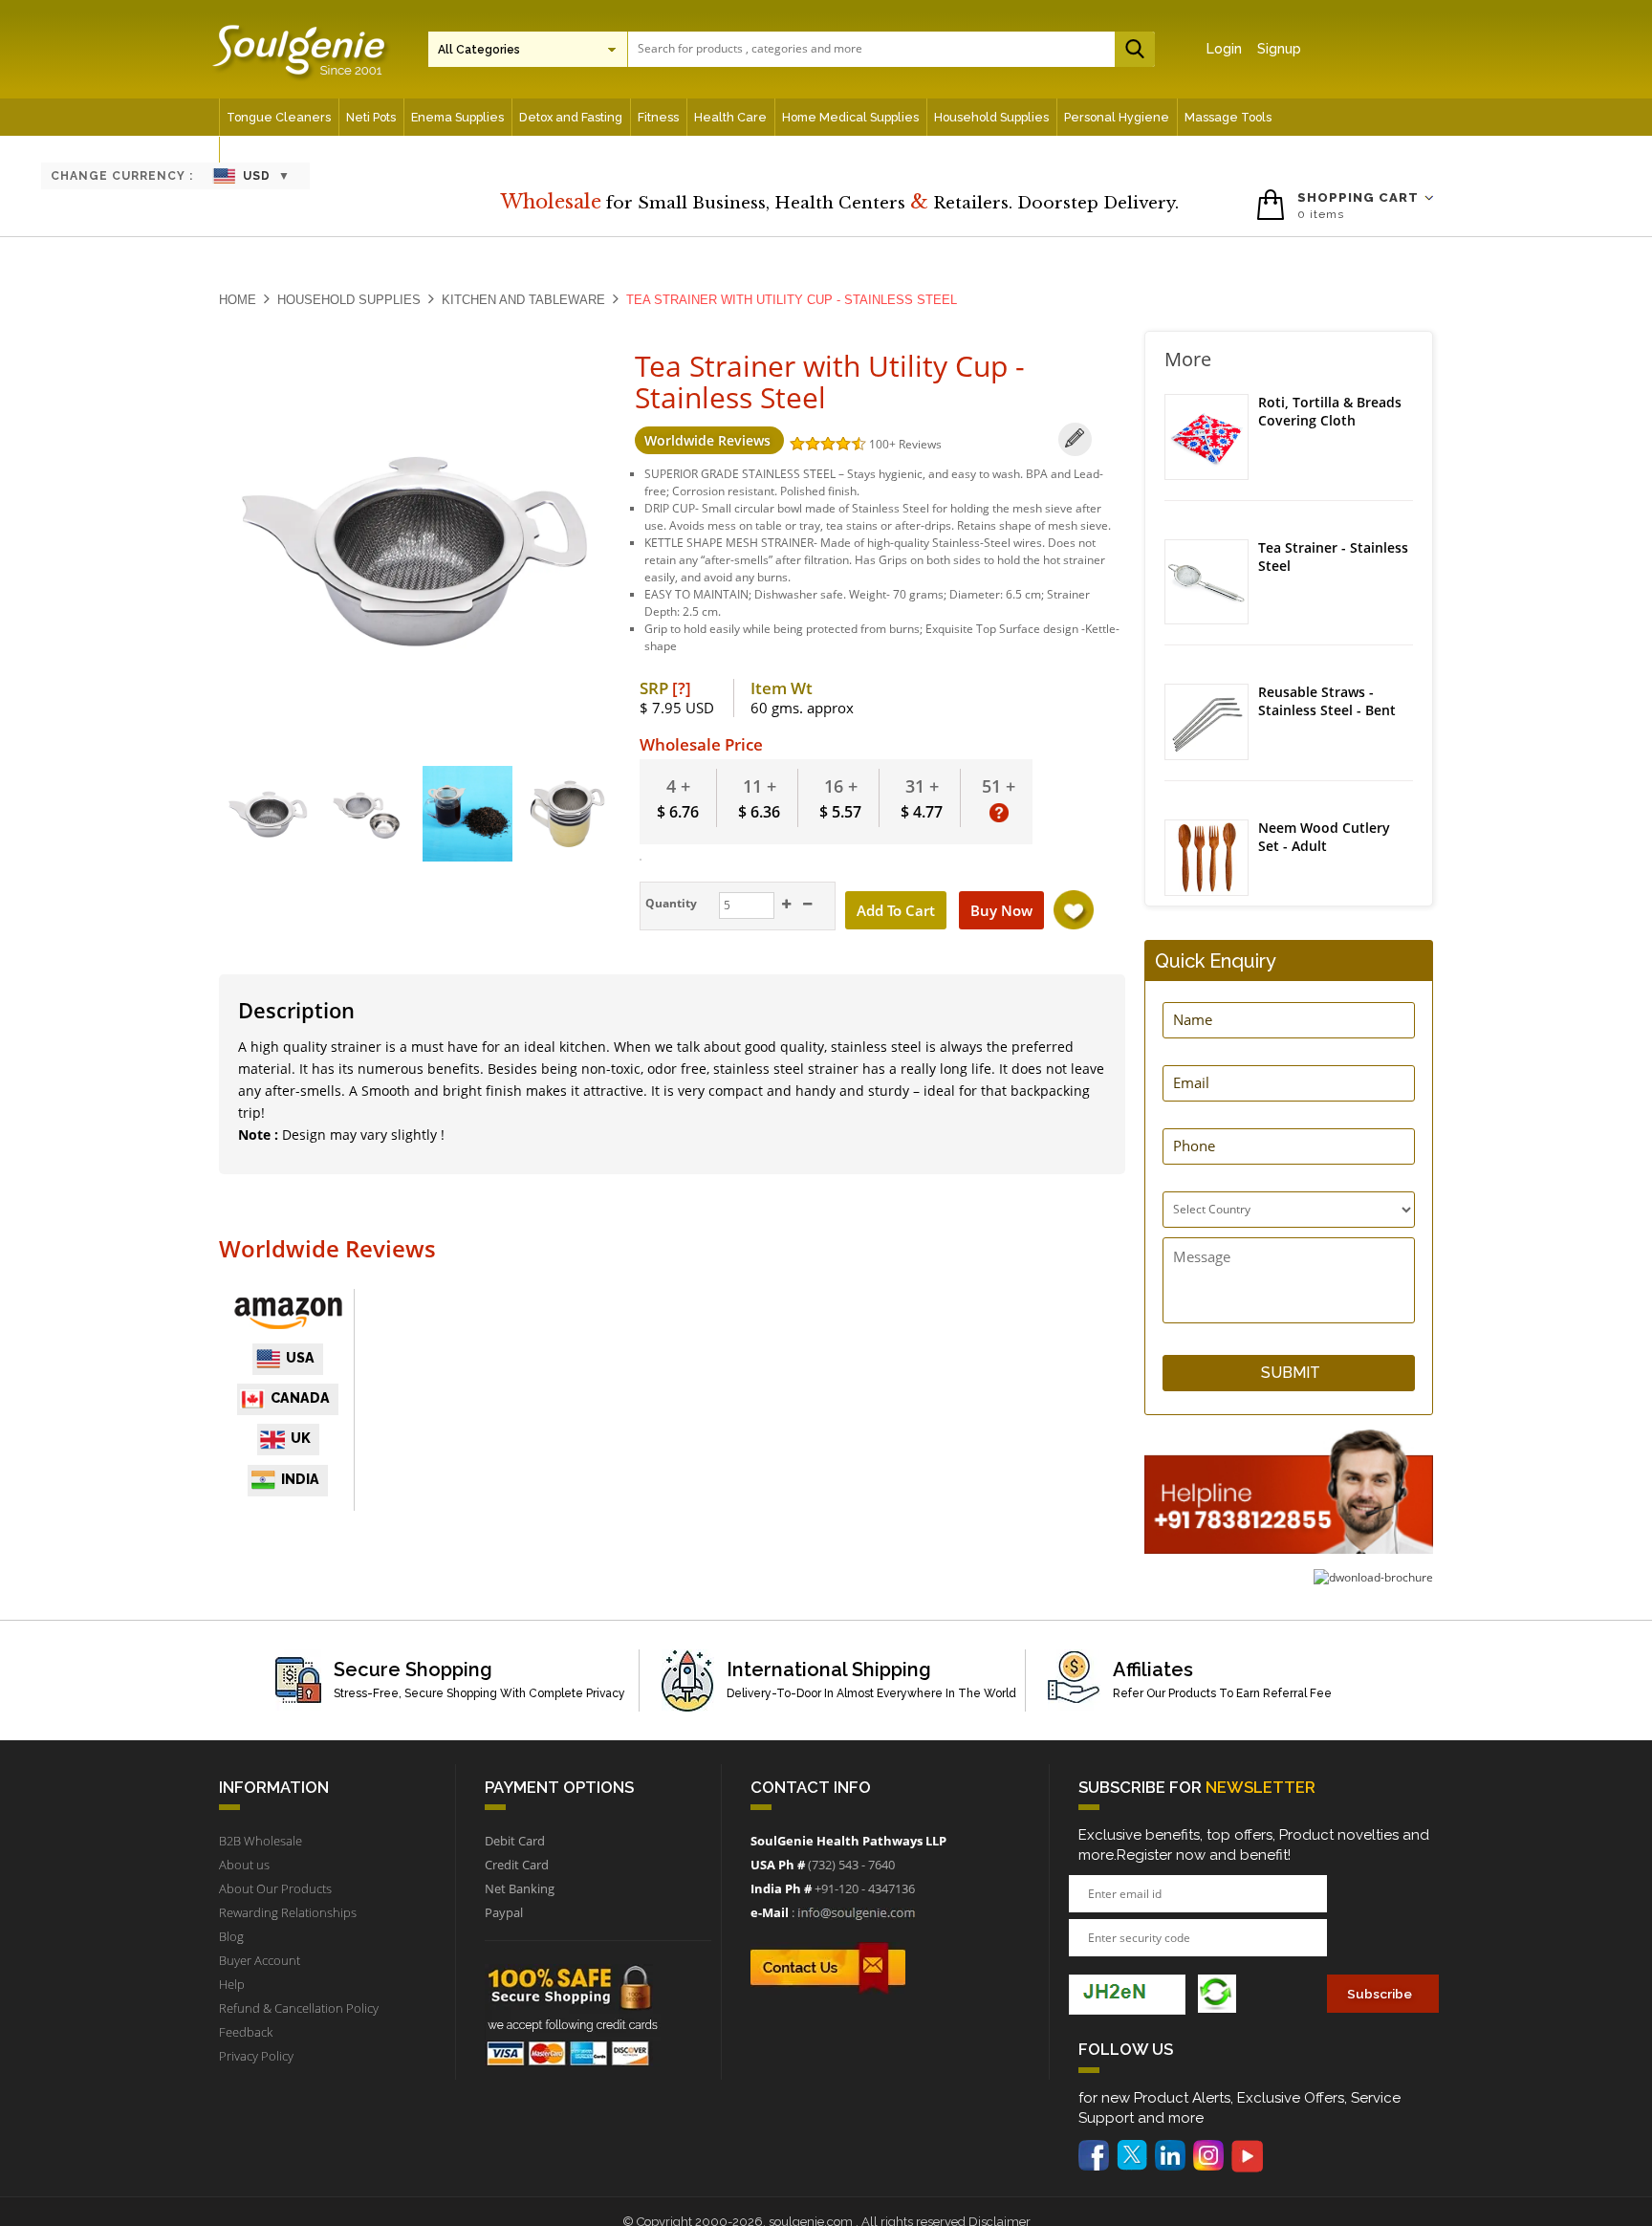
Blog (231, 1936)
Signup (1279, 49)
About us (244, 1865)
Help (232, 1984)
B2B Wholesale (261, 1841)
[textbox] (886, 48)
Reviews (920, 444)
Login (1224, 49)
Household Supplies (349, 300)
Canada (300, 1398)
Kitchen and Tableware (523, 300)
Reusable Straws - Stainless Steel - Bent (1327, 701)
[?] (682, 688)
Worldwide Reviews (709, 440)
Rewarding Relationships (288, 1912)
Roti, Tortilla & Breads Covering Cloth (1330, 412)
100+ (884, 444)
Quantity (669, 903)
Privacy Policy (256, 2056)
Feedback (246, 2032)
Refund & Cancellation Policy (299, 2008)
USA (300, 1358)
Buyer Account (260, 1960)
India (300, 1479)
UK (301, 1438)
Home (238, 300)
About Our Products (275, 1888)
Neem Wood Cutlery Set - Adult (1324, 837)
